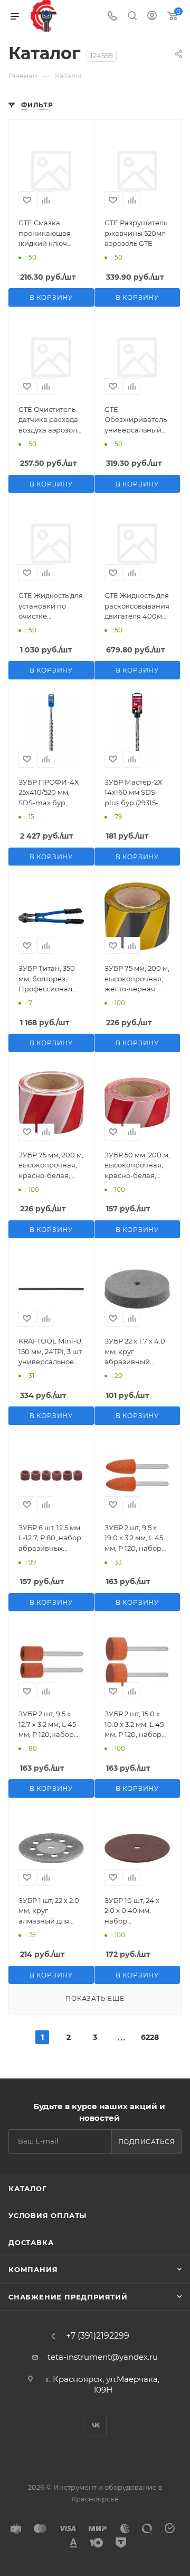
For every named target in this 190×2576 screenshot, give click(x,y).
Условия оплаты (47, 2215)
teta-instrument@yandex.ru (103, 2357)
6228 (148, 2037)
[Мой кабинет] (152, 17)
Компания (33, 2269)
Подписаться (147, 2142)
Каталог (28, 2188)
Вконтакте (95, 2425)
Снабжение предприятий (68, 2297)
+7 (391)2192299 (98, 2336)
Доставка (31, 2242)
